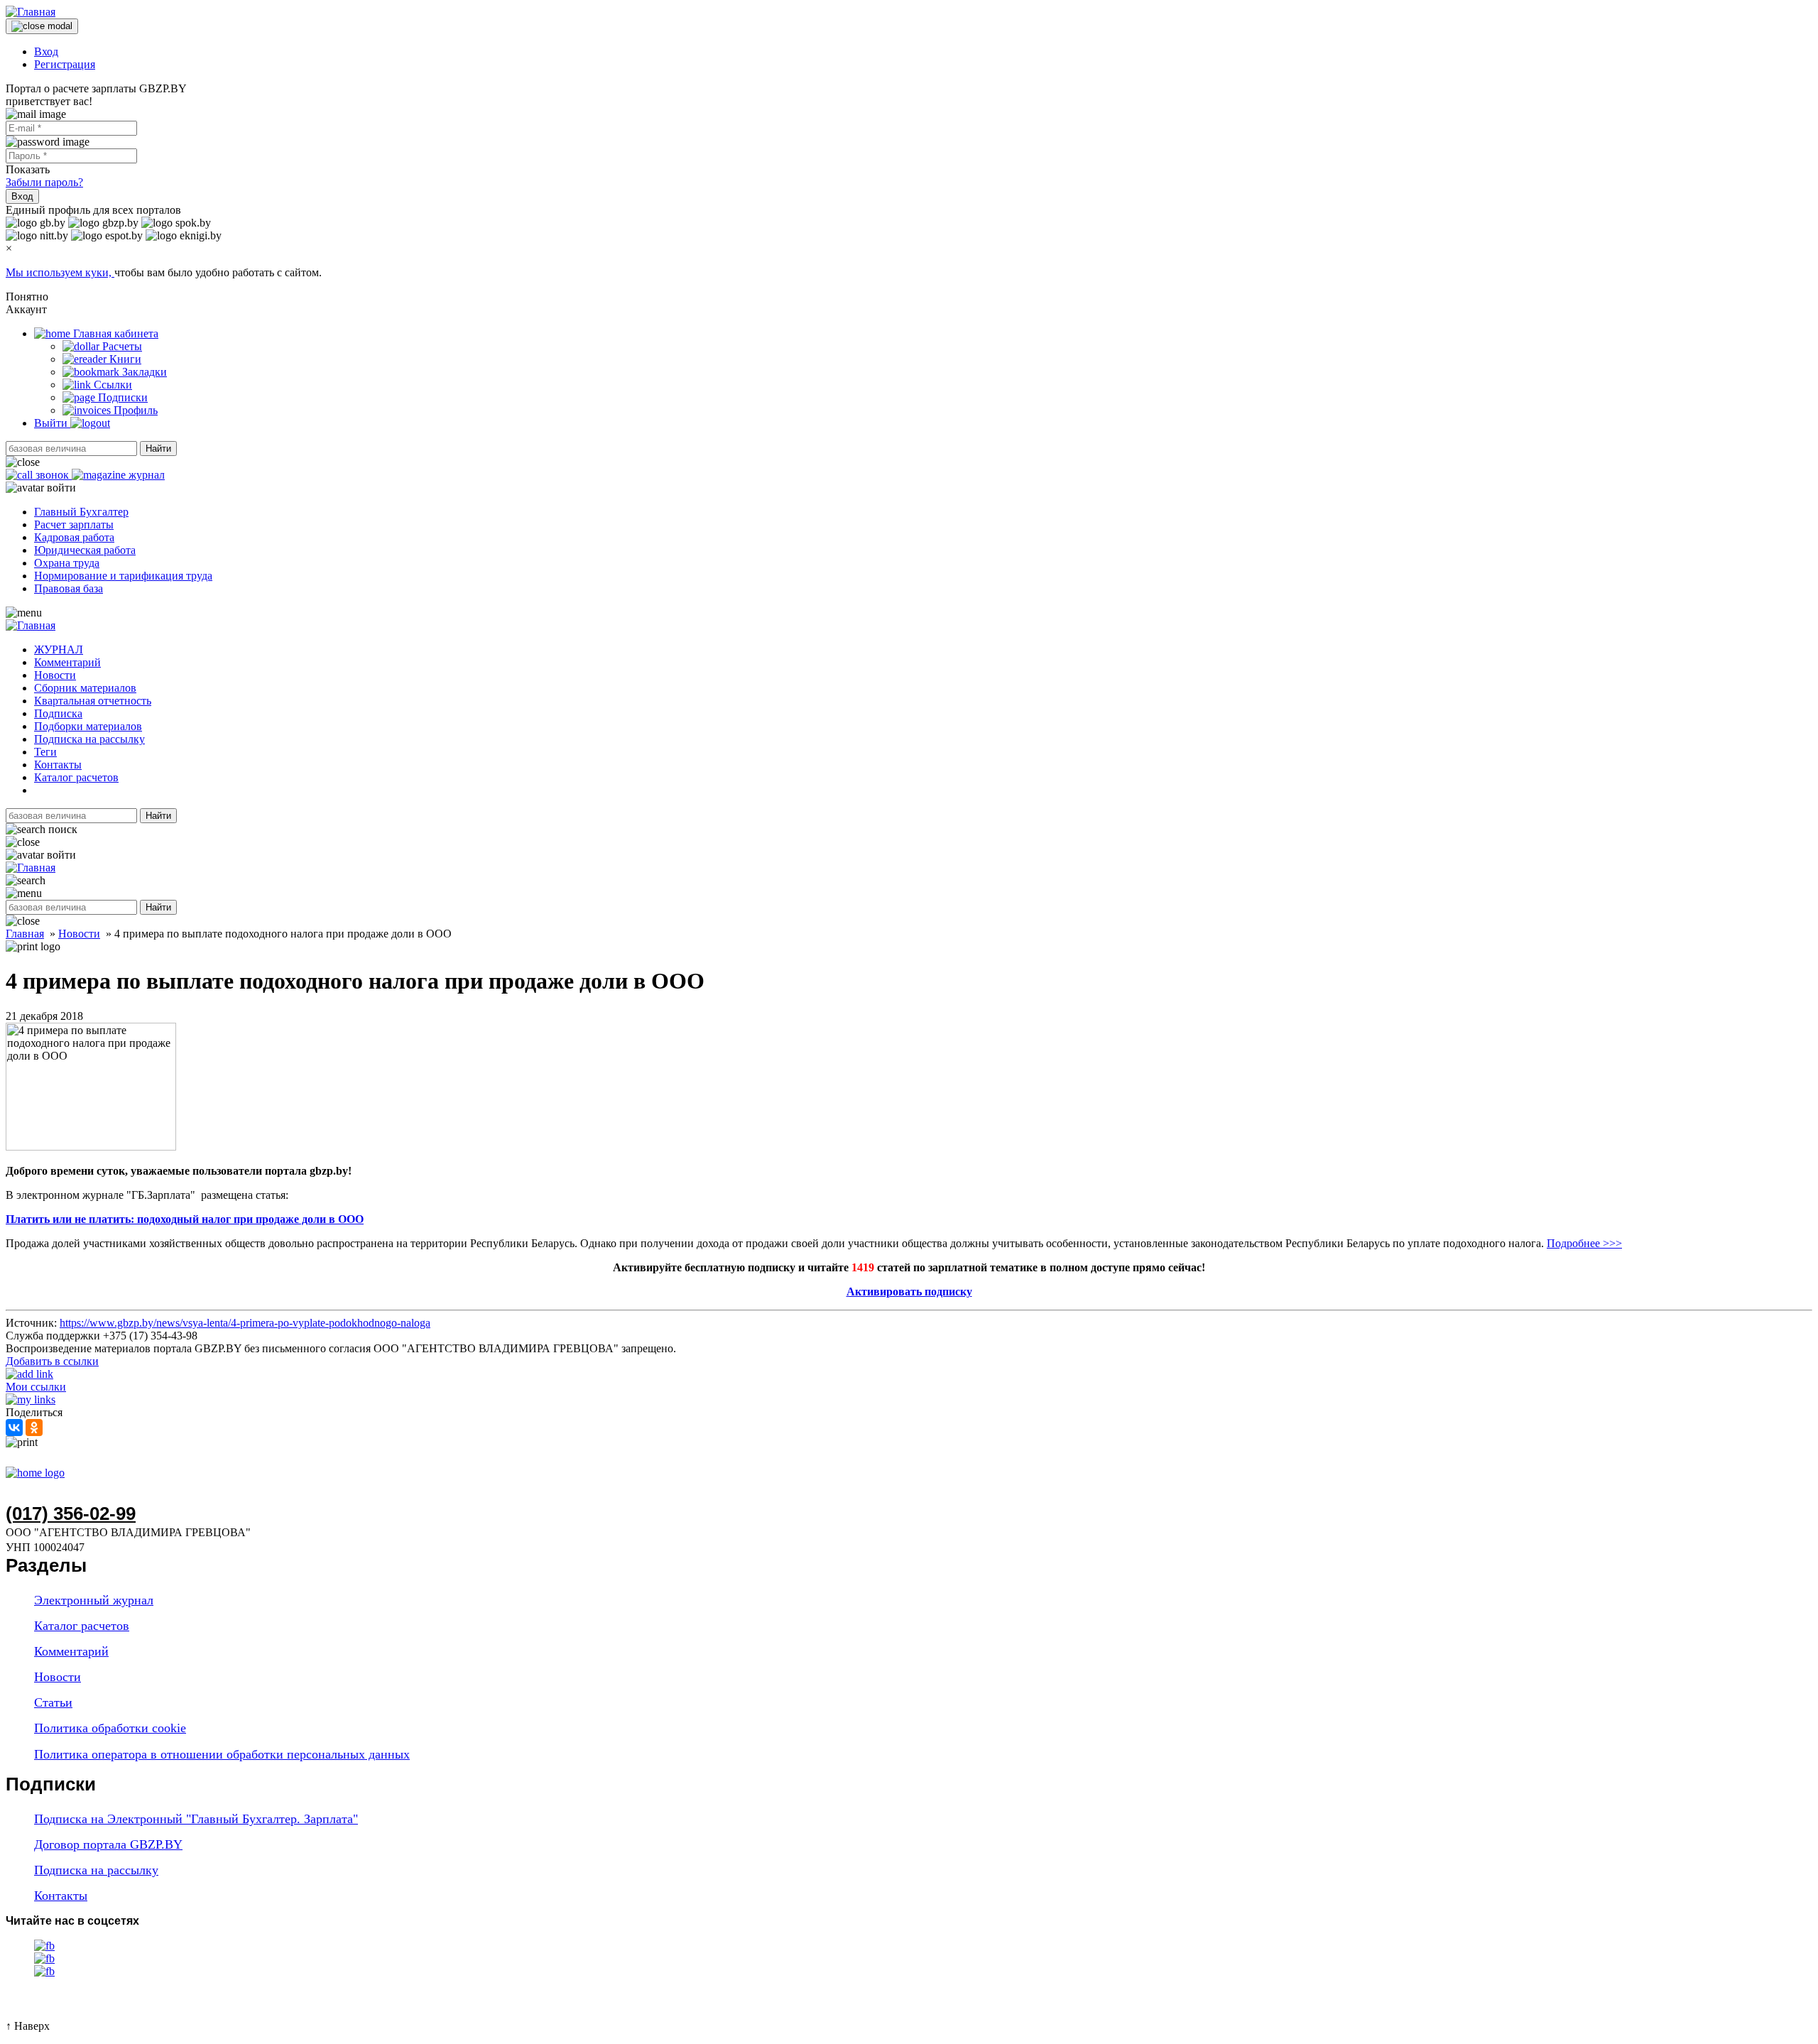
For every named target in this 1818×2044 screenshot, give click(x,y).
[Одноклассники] (34, 1428)
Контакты (58, 765)
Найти (158, 449)
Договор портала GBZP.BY (108, 1844)
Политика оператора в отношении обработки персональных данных (222, 1754)
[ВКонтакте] (14, 1428)
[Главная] (31, 12)
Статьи (53, 1702)
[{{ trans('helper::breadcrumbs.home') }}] (35, 1473)
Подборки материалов (88, 726)
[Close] (42, 26)
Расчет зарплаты (74, 524)
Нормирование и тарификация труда (123, 576)
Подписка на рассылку (89, 739)
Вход (46, 51)
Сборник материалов (85, 688)
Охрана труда (67, 563)
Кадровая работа (74, 537)
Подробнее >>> (1584, 1243)
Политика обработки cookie (110, 1728)
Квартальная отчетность (93, 701)
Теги (45, 752)
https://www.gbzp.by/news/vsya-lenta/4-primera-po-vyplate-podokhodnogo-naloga (245, 1323)
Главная (25, 934)
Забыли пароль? (44, 182)
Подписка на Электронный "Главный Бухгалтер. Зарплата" (196, 1819)
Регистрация (65, 64)
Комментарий (67, 662)
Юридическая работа (85, 550)
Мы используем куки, (60, 272)
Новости (55, 675)
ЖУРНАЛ (59, 649)
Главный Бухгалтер (81, 512)
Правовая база (69, 588)
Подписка (58, 713)
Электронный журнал (94, 1600)
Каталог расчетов (76, 777)
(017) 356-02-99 (71, 1513)
